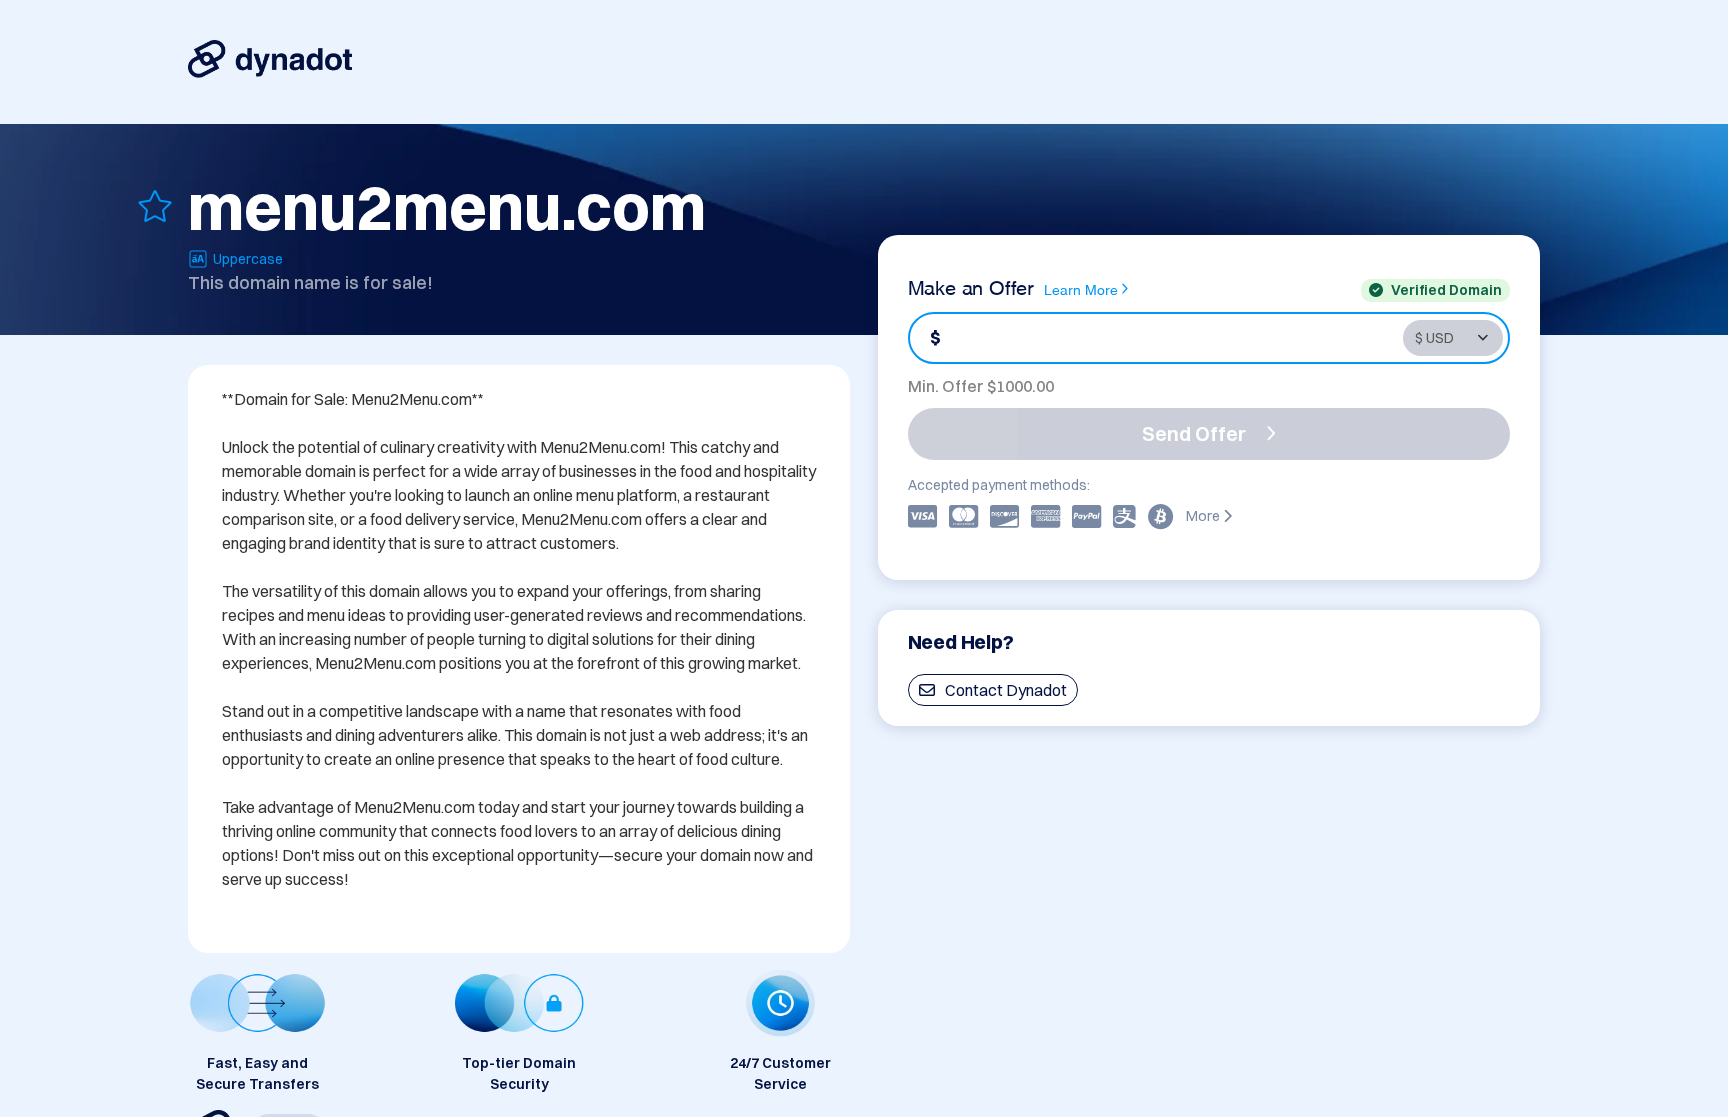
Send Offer (1194, 433)
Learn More (1081, 288)
